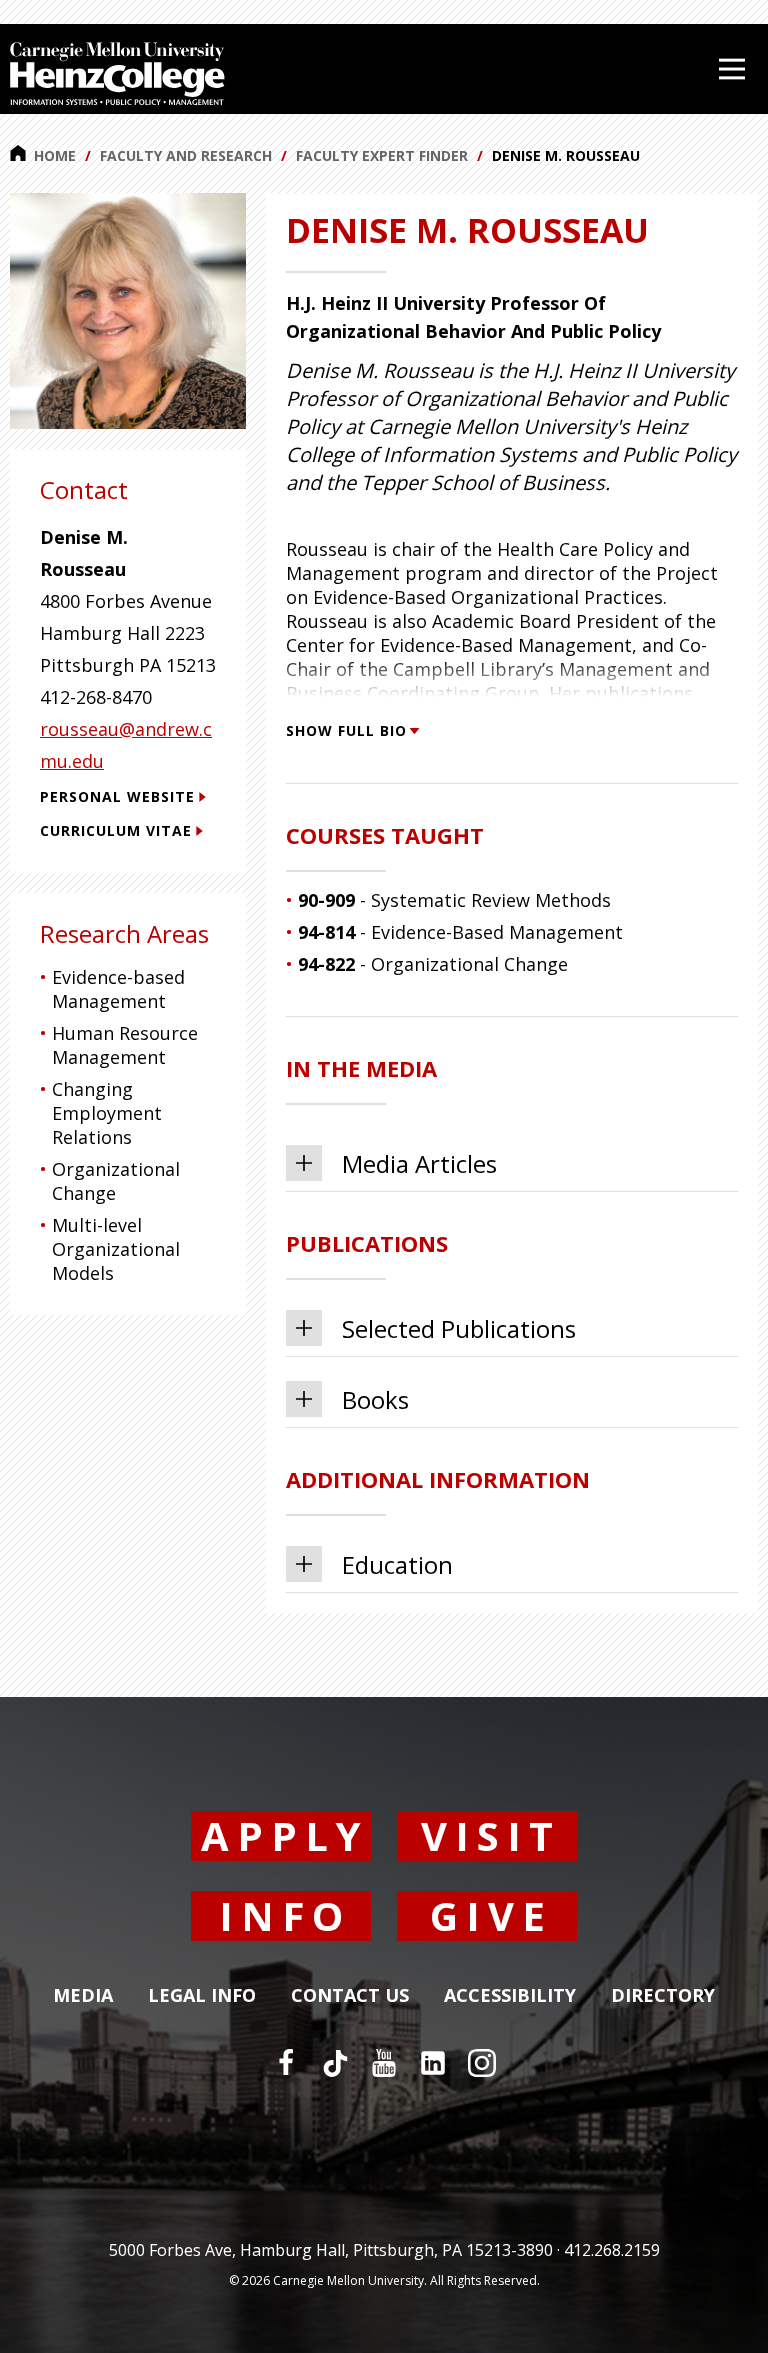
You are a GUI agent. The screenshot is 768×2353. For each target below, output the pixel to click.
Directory (663, 1996)
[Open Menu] (732, 69)
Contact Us (350, 1996)
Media (83, 1996)
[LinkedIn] (433, 2063)
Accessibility (510, 1996)
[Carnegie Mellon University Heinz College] (117, 76)
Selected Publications (459, 1328)
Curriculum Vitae (116, 830)
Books (375, 1399)
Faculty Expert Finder (382, 155)
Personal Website (117, 796)
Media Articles (419, 1163)
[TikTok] (335, 2063)
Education (397, 1564)
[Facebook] (286, 2063)
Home (55, 155)
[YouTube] (384, 2063)
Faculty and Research (186, 155)
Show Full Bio (346, 730)
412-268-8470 (96, 697)
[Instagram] (482, 2063)
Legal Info (202, 1996)
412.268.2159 (612, 2250)
